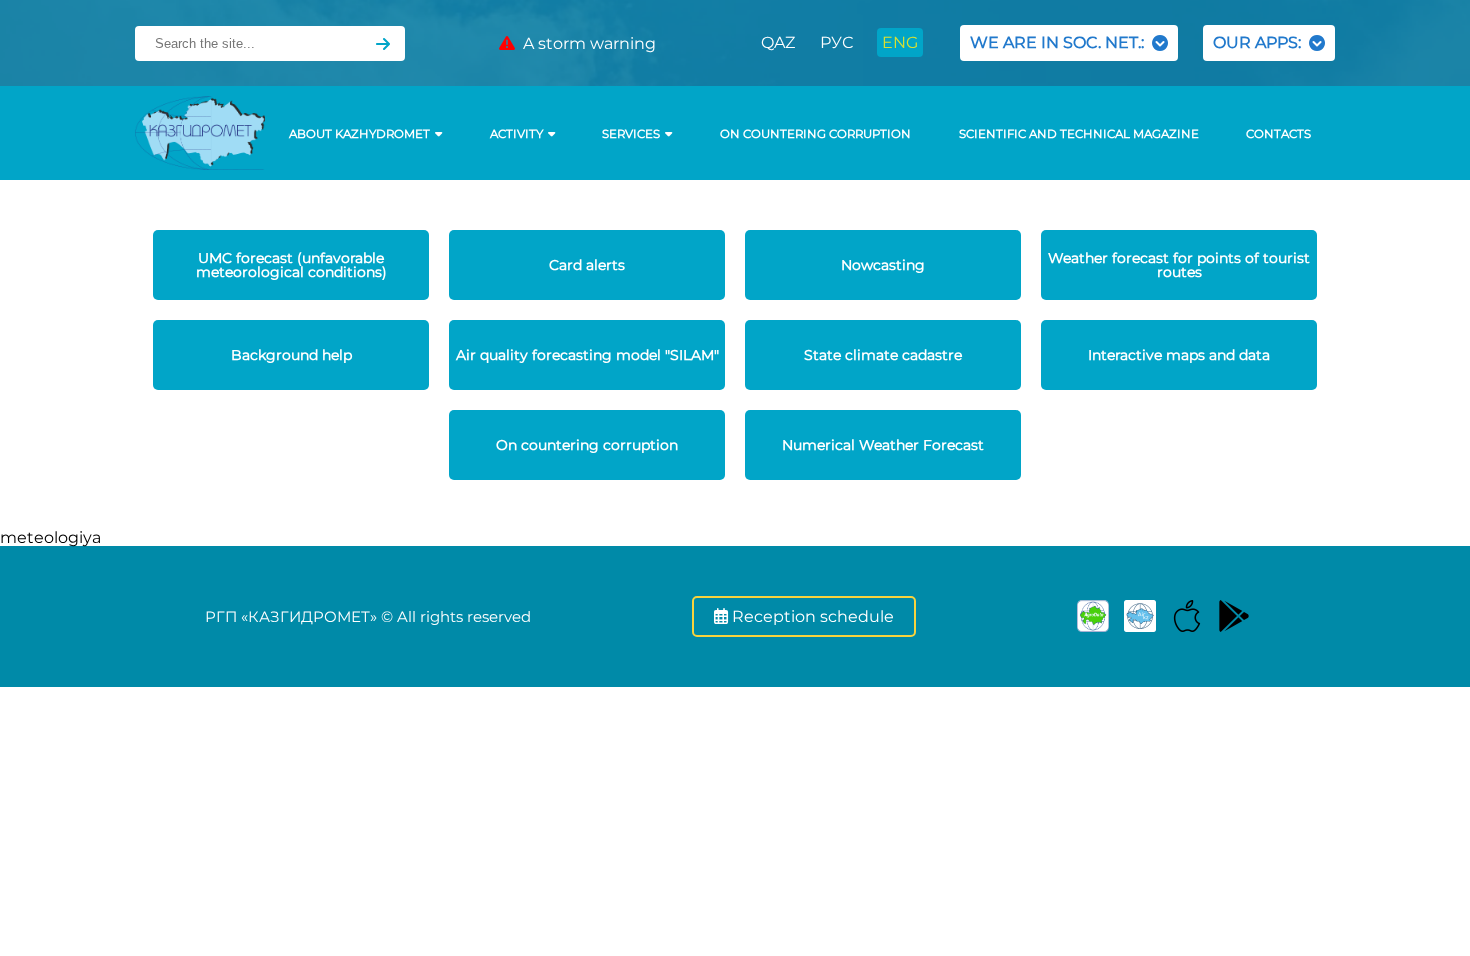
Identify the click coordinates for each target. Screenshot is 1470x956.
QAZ (778, 42)
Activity (516, 134)
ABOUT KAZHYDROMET (359, 134)
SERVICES (631, 134)
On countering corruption (815, 134)
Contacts (1278, 134)
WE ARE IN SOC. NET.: (1061, 42)
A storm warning (585, 43)
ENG (900, 42)
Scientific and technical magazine (1079, 134)
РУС (836, 42)
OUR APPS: (1261, 42)
